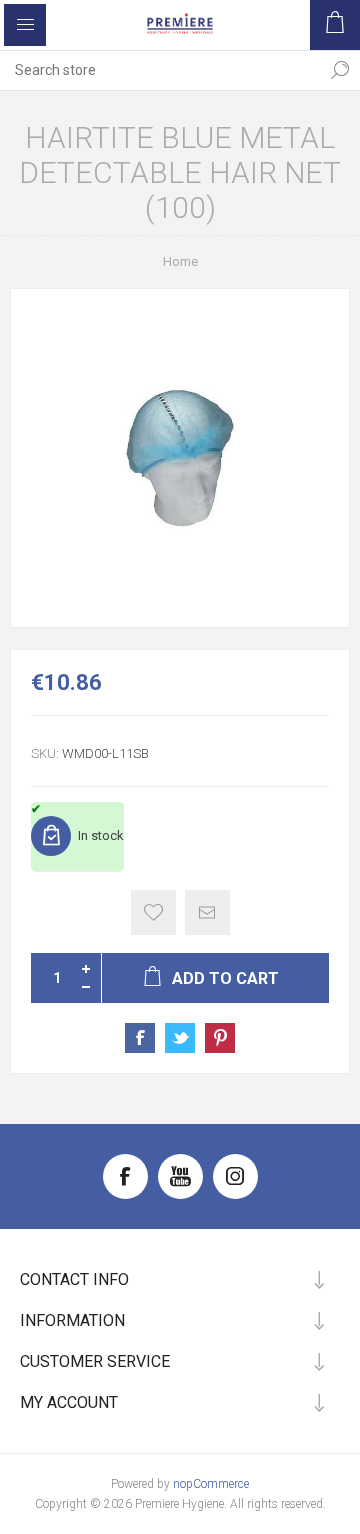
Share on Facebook (140, 1038)
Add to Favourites (153, 912)
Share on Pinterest (220, 1038)
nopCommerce (211, 1484)
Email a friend (207, 912)
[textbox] (160, 70)
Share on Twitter (180, 1038)
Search (340, 70)
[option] (180, 458)
